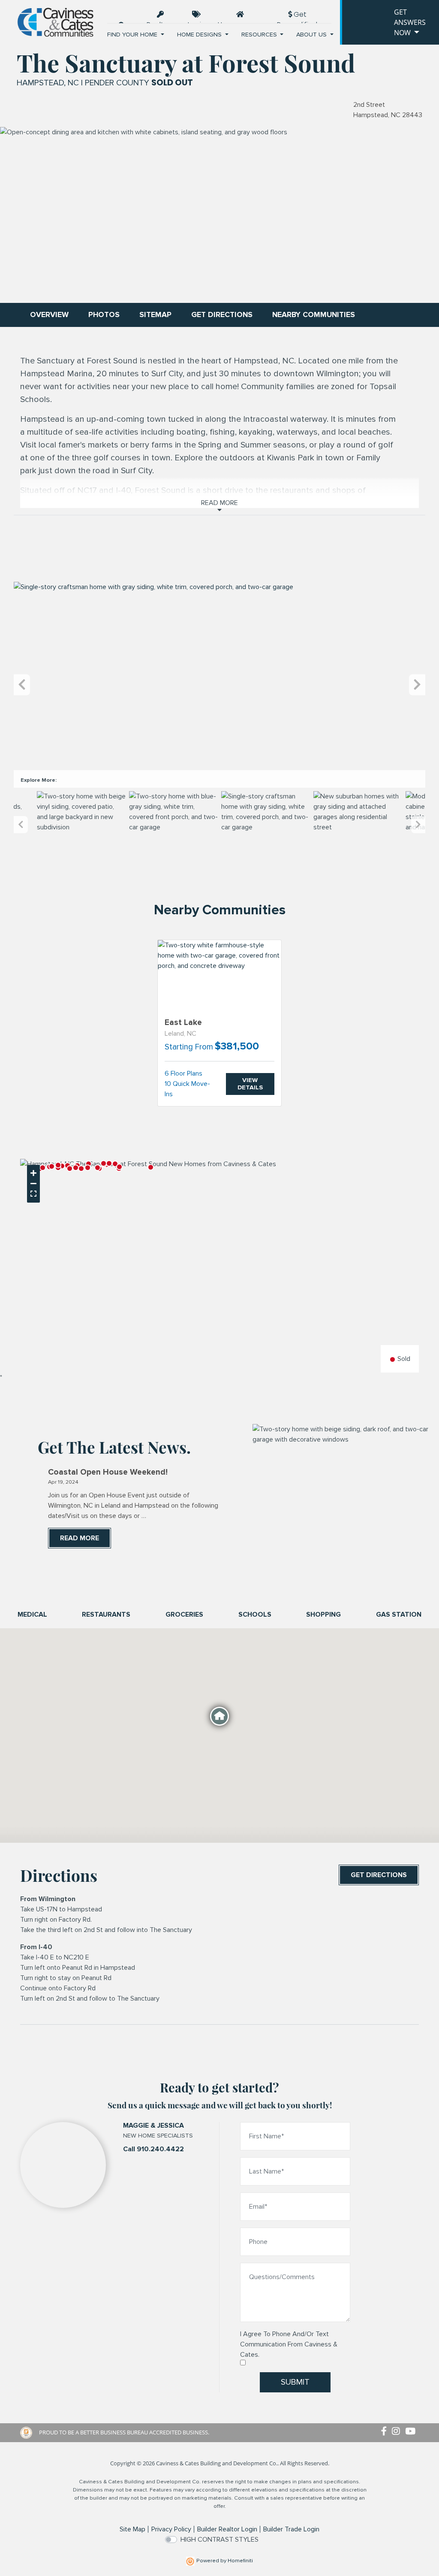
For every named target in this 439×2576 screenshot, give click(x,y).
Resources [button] (260, 35)
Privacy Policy (171, 2529)
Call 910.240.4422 (153, 2149)
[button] (62, 1166)
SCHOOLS (255, 1615)
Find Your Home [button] (133, 35)
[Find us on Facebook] (386, 2432)
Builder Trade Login (291, 2529)
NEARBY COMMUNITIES (314, 315)
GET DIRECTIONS (222, 315)
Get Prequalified (297, 16)
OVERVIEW (49, 315)
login (197, 25)
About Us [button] (312, 35)
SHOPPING (323, 1615)
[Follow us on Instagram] (398, 2432)
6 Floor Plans (183, 1073)
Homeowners (240, 21)
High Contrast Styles (219, 2540)
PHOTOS (104, 315)
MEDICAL (32, 1615)
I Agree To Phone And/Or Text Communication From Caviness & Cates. (289, 2344)
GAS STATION (399, 1615)
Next (417, 685)
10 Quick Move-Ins (187, 1089)
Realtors (161, 21)
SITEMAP (155, 315)
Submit (295, 2382)
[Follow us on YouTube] (412, 2432)
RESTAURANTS (106, 1615)
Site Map (132, 2529)
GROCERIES (184, 1615)
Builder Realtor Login (227, 2529)
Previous (22, 685)
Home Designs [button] (200, 35)
